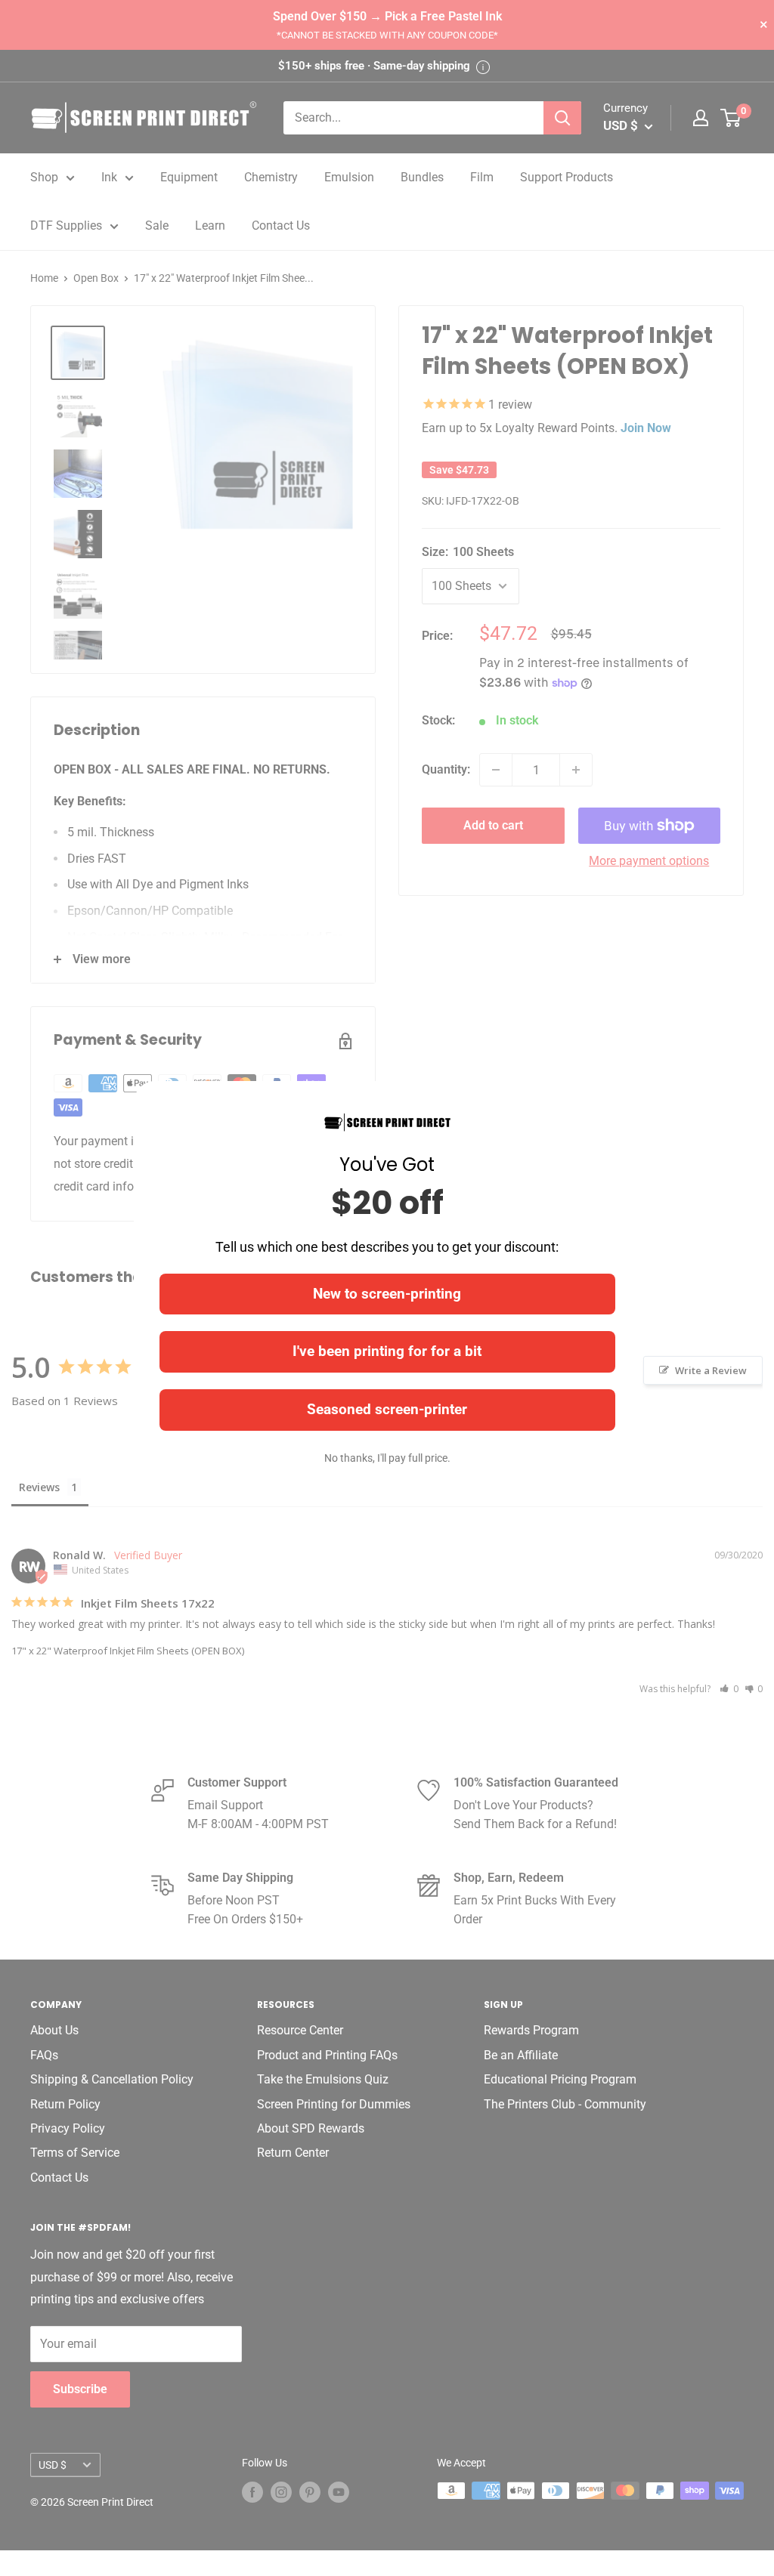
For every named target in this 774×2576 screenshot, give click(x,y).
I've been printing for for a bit (387, 1351)
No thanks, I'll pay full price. (387, 1458)
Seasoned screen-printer (387, 1409)
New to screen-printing (387, 1294)
